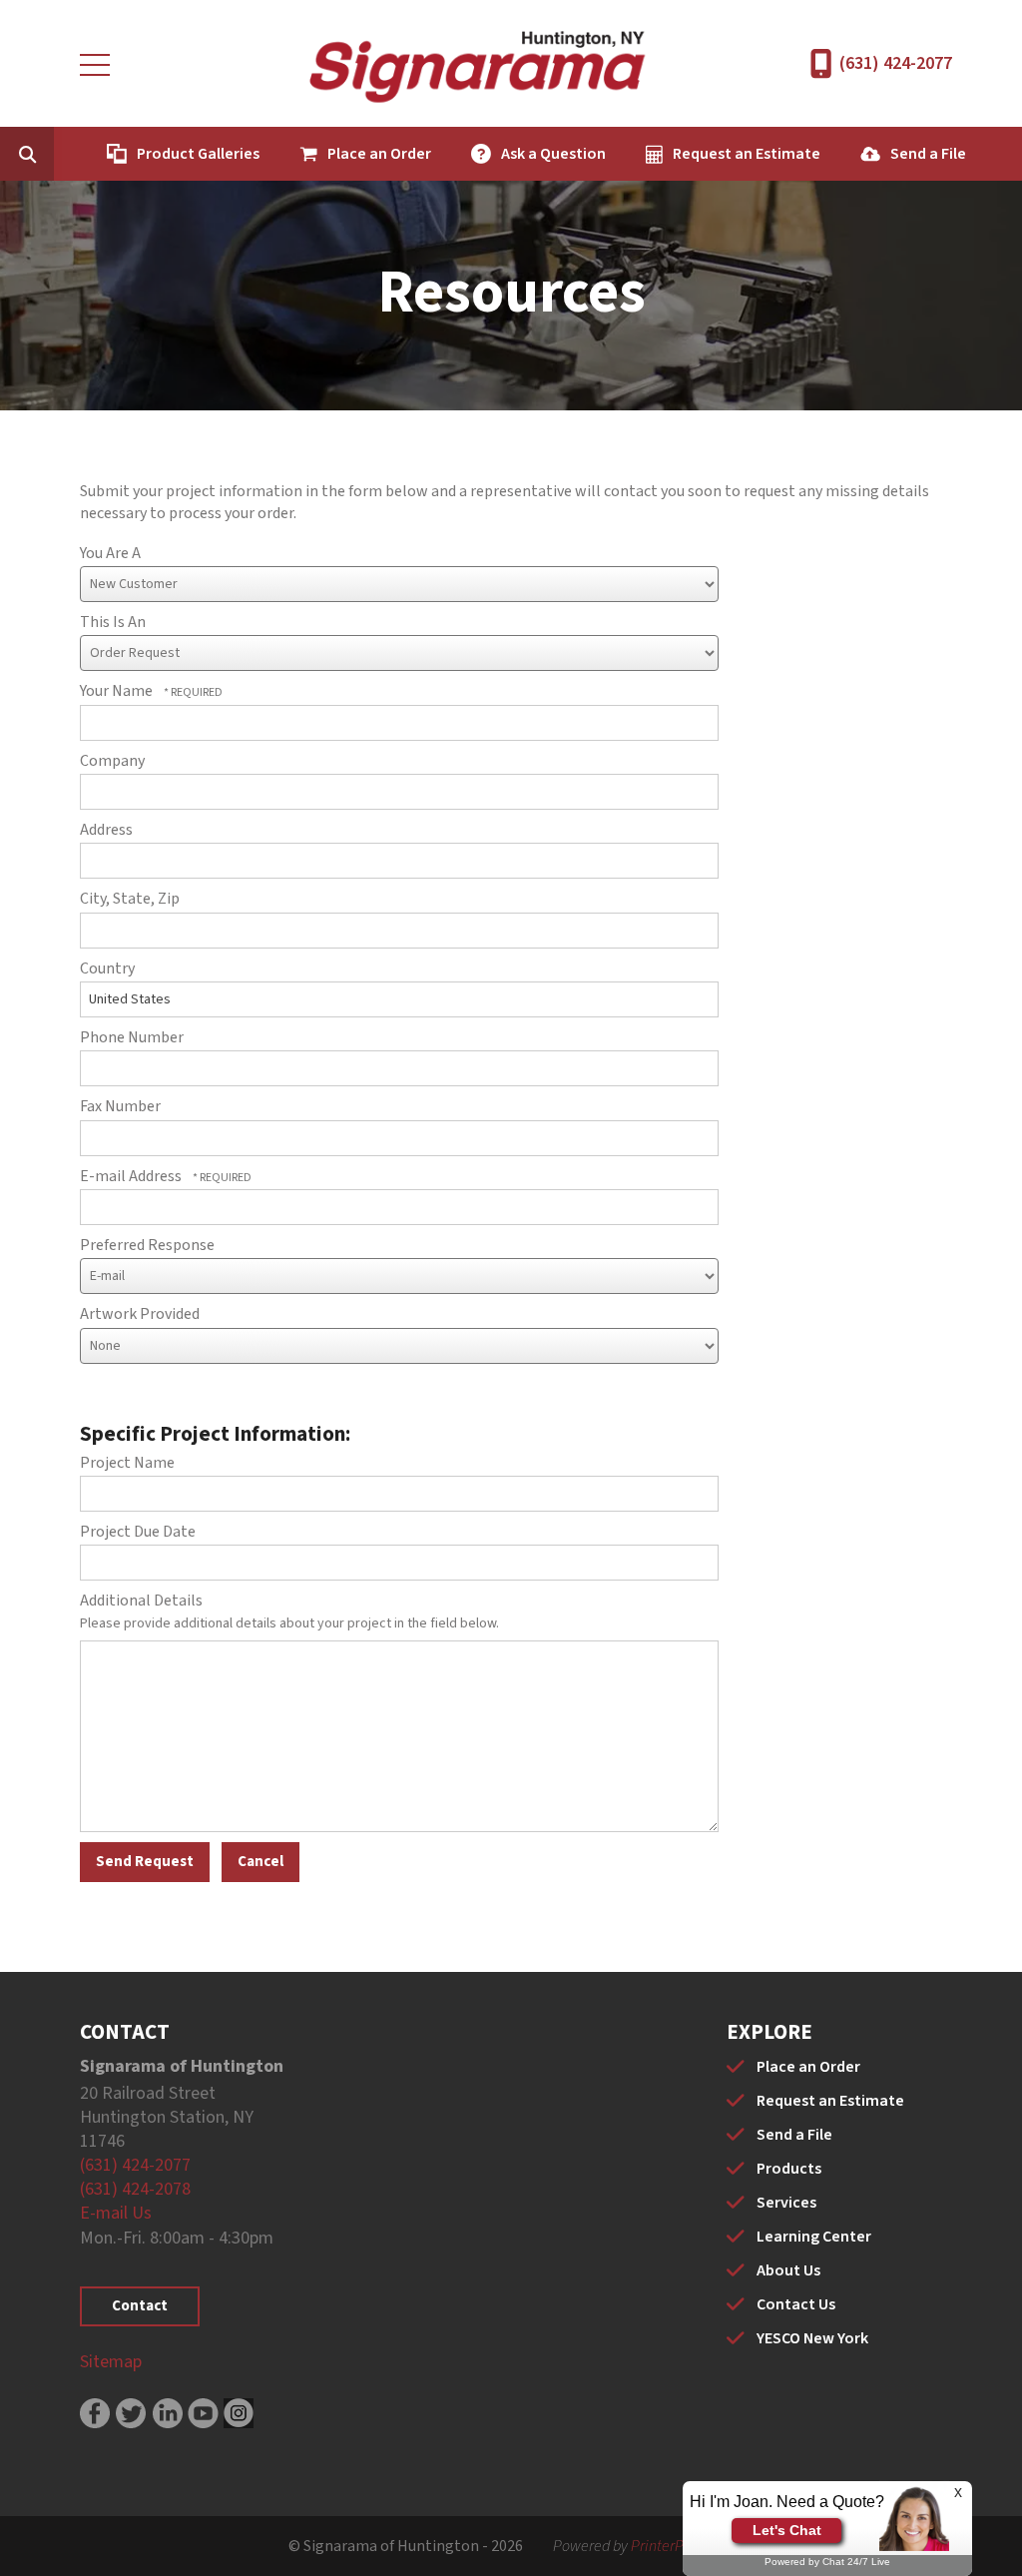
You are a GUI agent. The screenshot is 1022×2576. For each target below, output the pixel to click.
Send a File (928, 154)
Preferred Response (147, 1245)
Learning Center (814, 2237)
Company (112, 761)
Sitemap (111, 2362)
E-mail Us (116, 2213)
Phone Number (132, 1037)
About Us (788, 2270)
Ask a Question (553, 154)
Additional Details (141, 1601)
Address (106, 830)
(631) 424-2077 (896, 63)
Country (107, 968)
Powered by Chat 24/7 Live (827, 2562)
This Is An (113, 622)
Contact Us (796, 2304)
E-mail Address (132, 1176)
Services (786, 2203)
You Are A (110, 553)
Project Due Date (138, 1532)
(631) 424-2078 (135, 2189)
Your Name (118, 691)
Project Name (127, 1463)
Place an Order (379, 154)
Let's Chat (787, 2530)
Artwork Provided (140, 1314)
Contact (140, 2306)
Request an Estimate (747, 154)
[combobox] (58, 154)
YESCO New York (812, 2338)
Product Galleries (198, 154)
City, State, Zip (130, 899)
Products (789, 2169)
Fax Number (120, 1106)
